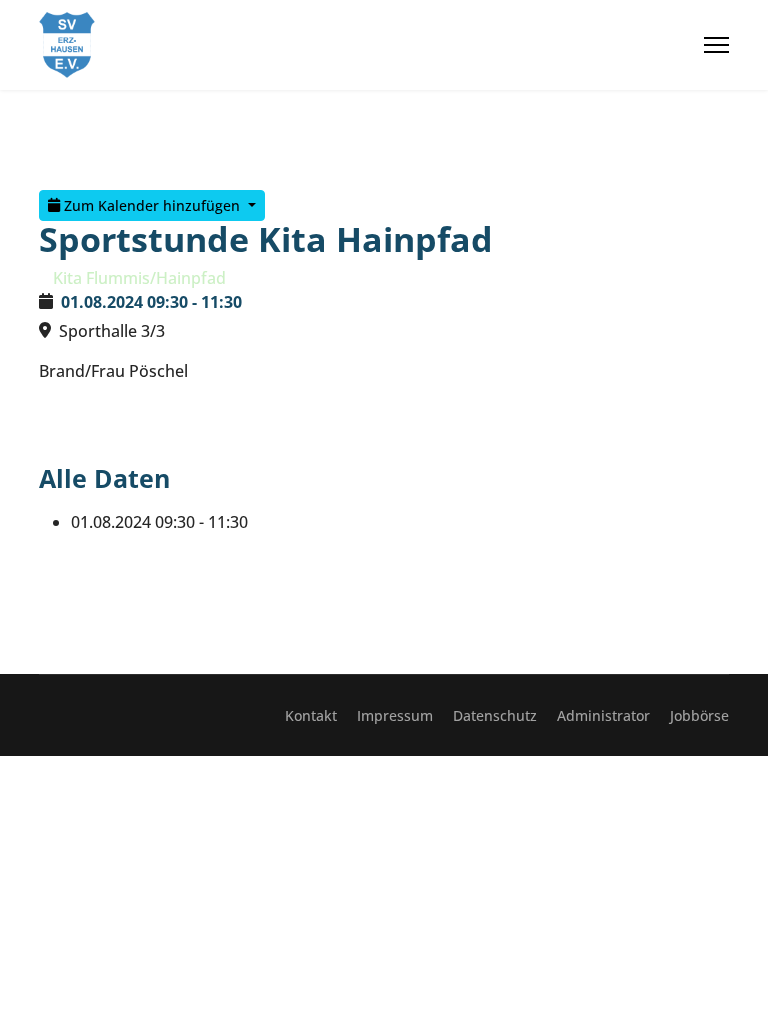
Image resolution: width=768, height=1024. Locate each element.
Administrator (603, 715)
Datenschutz (495, 715)
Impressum (395, 715)
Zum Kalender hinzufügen (152, 205)
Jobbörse (699, 715)
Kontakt (311, 715)
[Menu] (716, 45)
